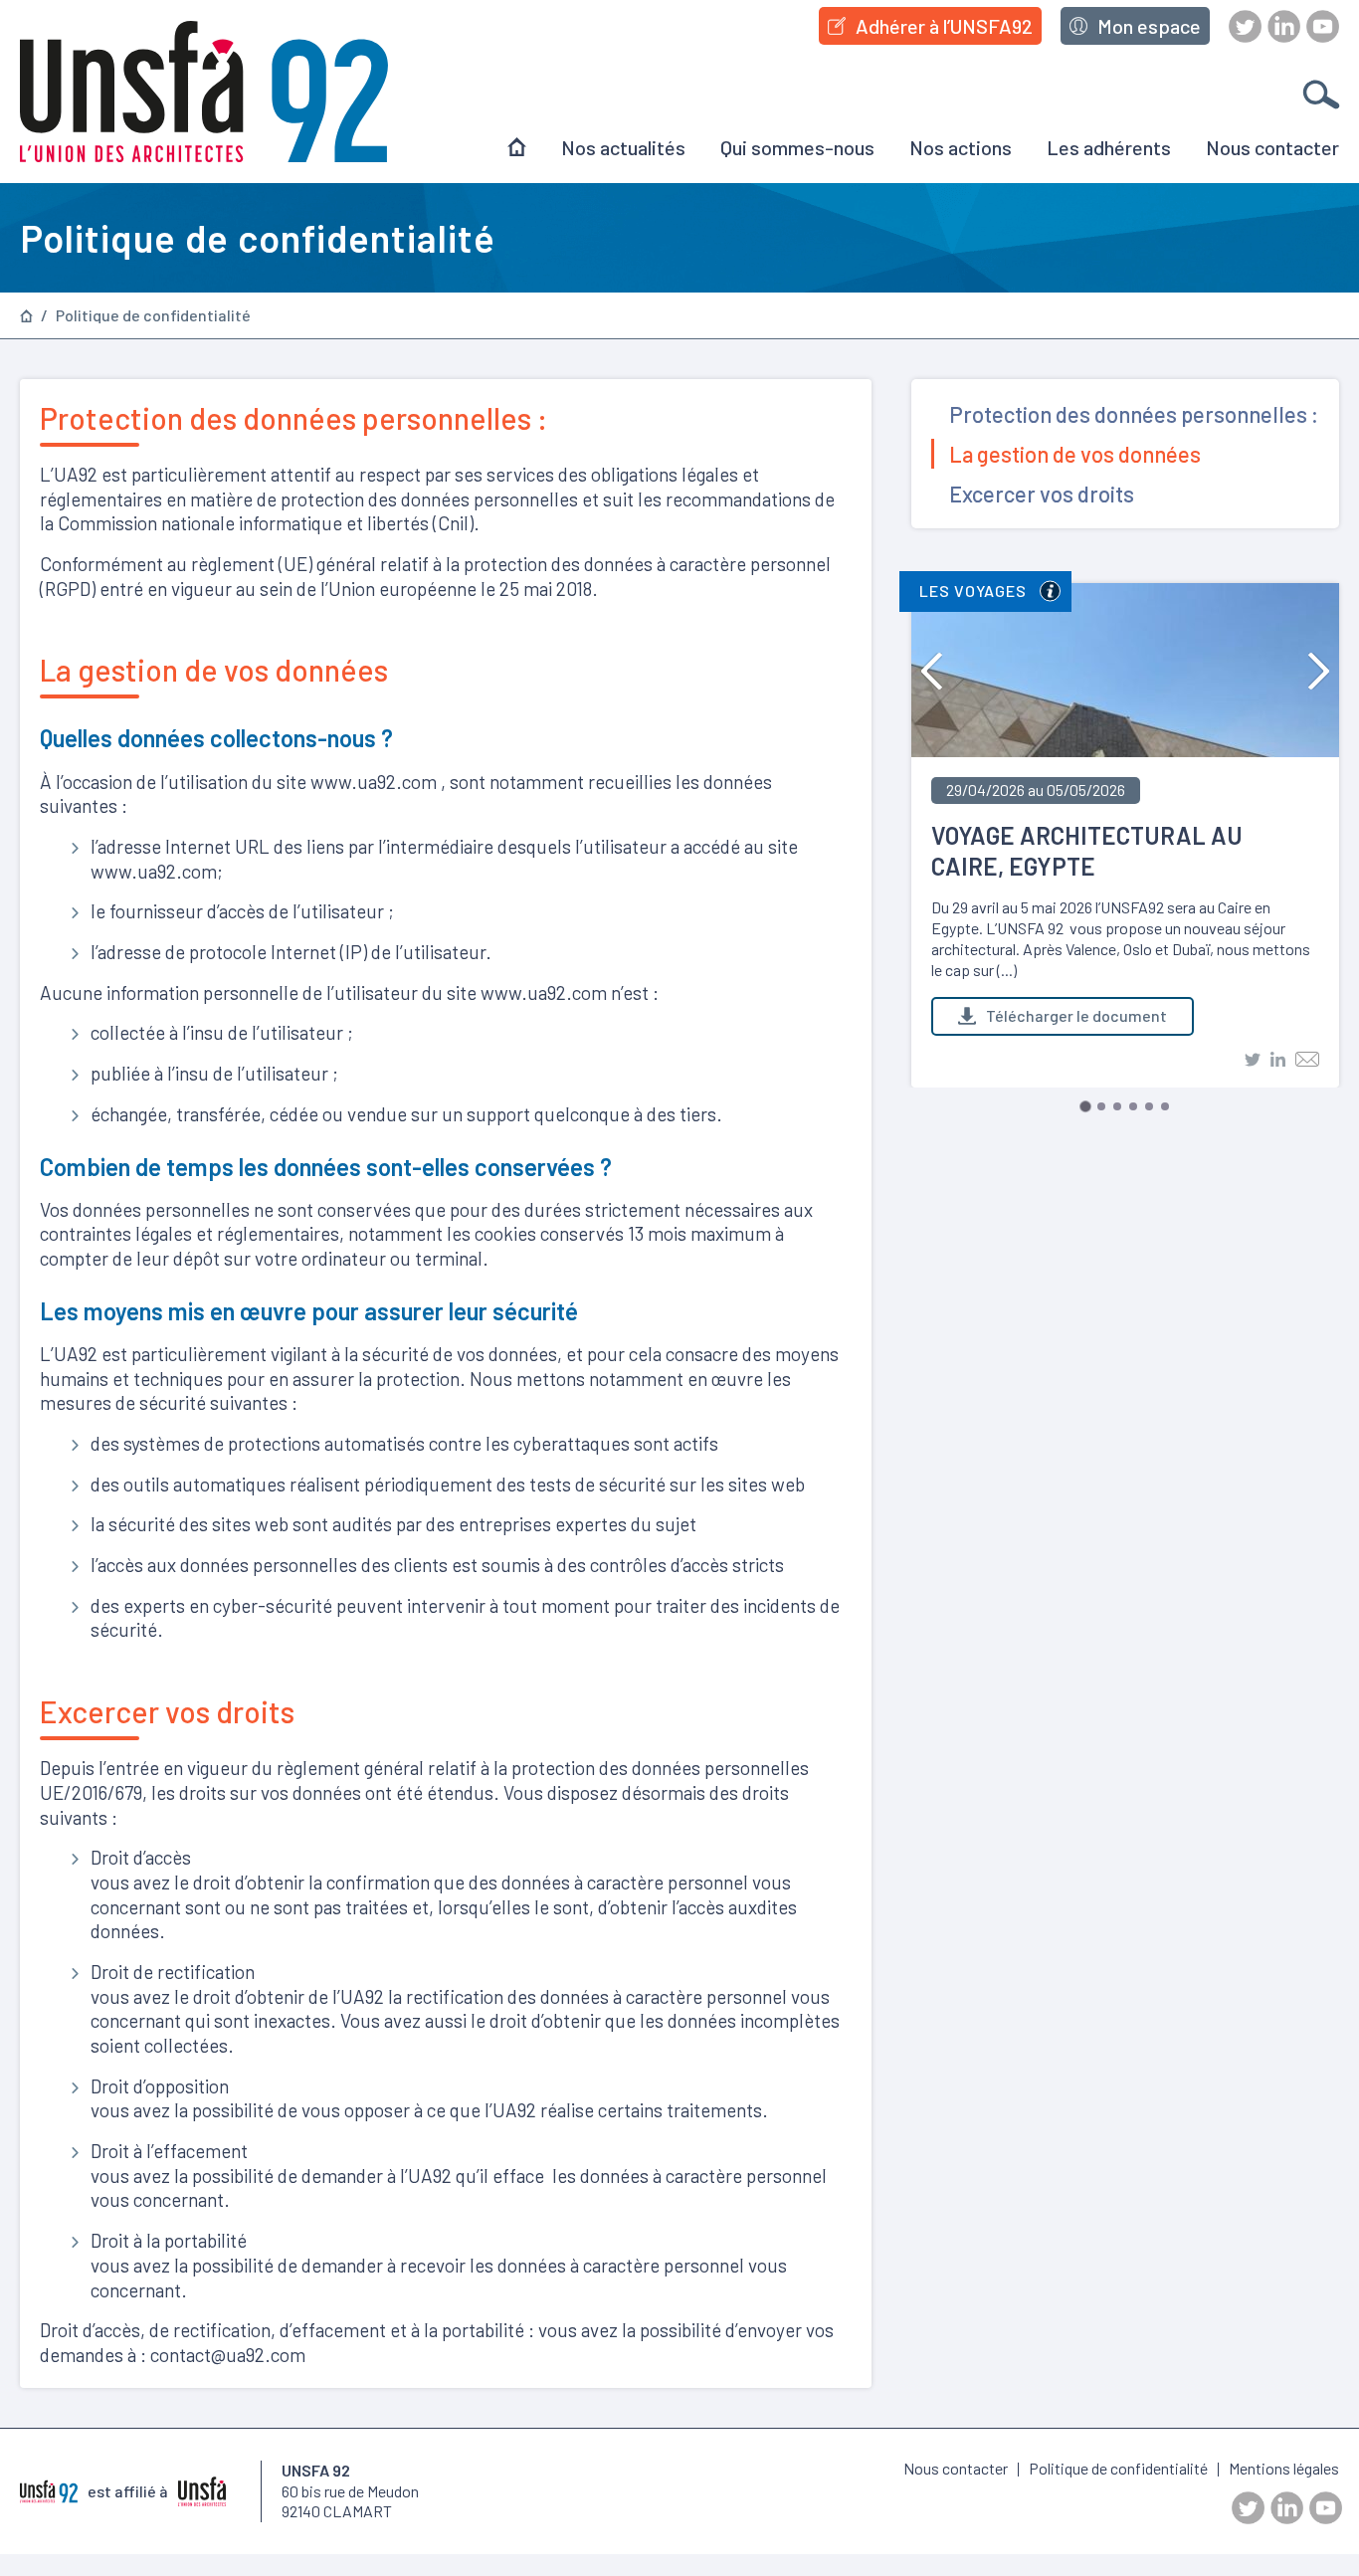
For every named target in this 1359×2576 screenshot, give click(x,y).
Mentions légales (1284, 2468)
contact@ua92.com (228, 2355)
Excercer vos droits (1042, 494)
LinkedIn (1284, 26)
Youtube (1323, 26)
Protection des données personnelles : (1134, 414)
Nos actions (961, 147)
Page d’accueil (26, 316)
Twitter (1245, 26)
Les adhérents (1109, 147)
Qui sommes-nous (797, 147)
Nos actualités (623, 147)
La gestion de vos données (1075, 454)
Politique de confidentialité (153, 315)
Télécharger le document (1076, 1015)
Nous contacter (1272, 147)
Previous (932, 671)
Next (1319, 671)
